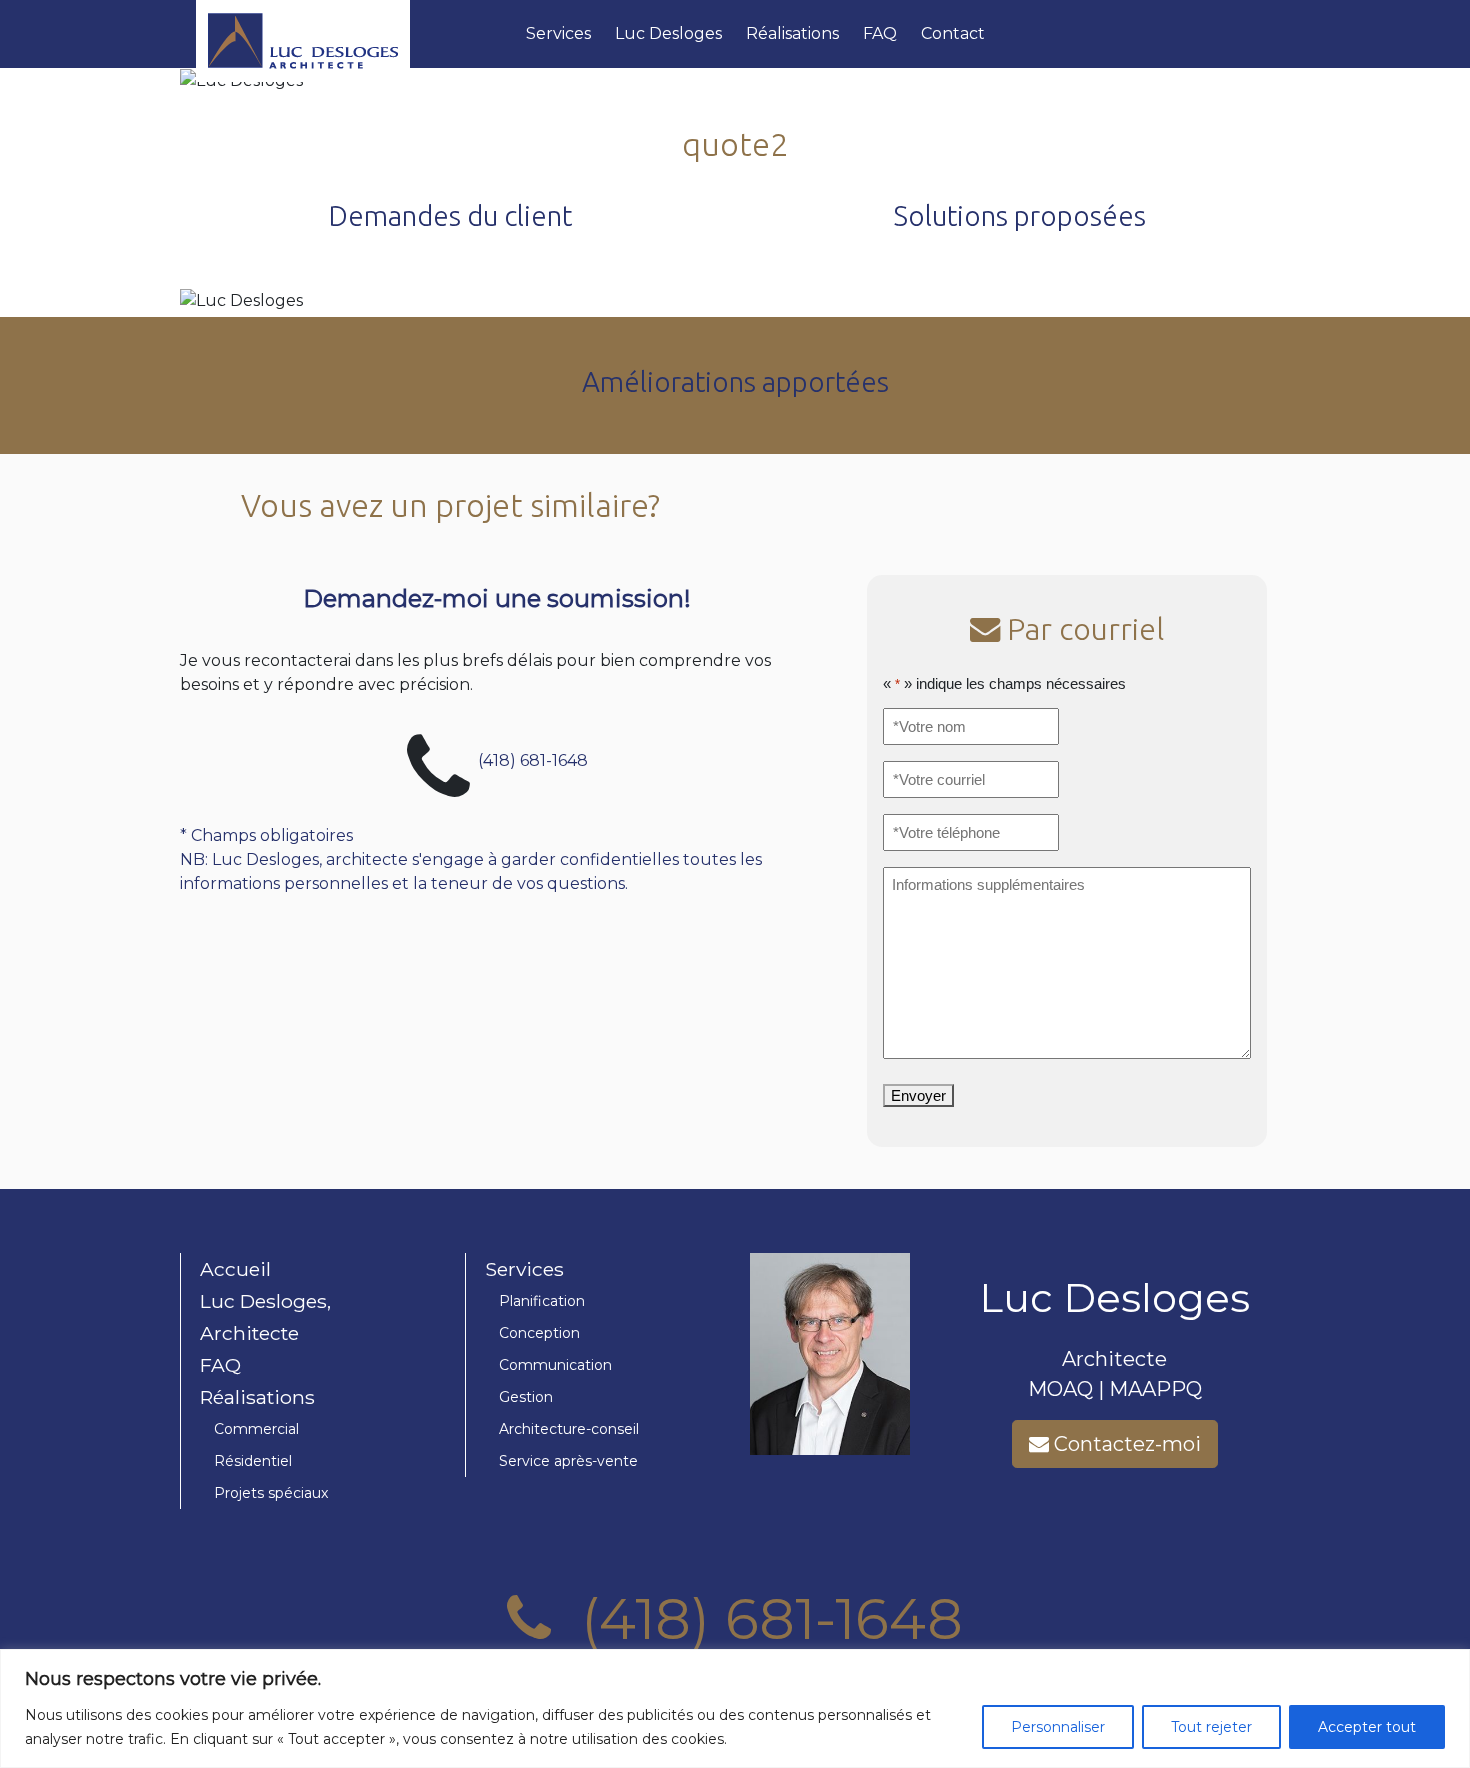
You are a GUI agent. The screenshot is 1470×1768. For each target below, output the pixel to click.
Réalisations (792, 33)
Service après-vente (568, 1461)
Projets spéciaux (271, 1493)
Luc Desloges (668, 33)
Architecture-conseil (569, 1429)
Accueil (235, 1269)
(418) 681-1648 (533, 759)
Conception (539, 1333)
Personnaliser (1058, 1727)
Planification (542, 1301)
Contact (953, 33)
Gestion (526, 1397)
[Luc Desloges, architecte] (353, 34)
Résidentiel (253, 1461)
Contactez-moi (1125, 1444)
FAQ (880, 33)
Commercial (256, 1429)
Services (558, 33)
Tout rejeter (1211, 1727)
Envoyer (918, 1095)
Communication (555, 1365)
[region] (735, 1708)
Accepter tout (1367, 1727)
